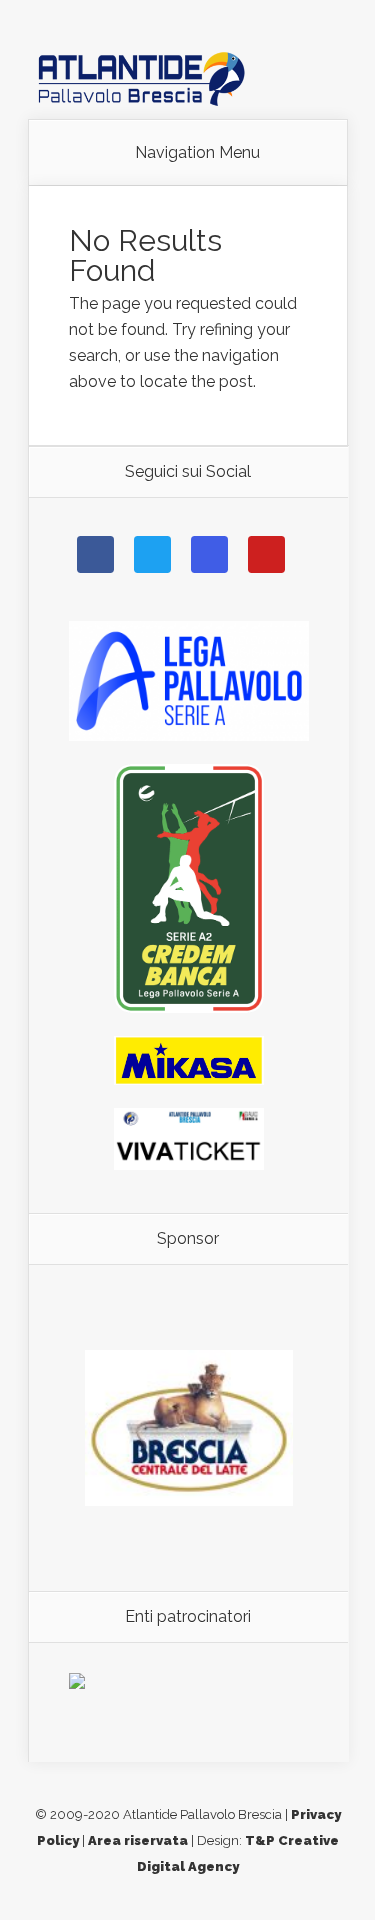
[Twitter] (152, 554)
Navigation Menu (197, 153)
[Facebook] (95, 554)
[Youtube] (266, 554)
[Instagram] (209, 554)
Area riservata (138, 1840)
